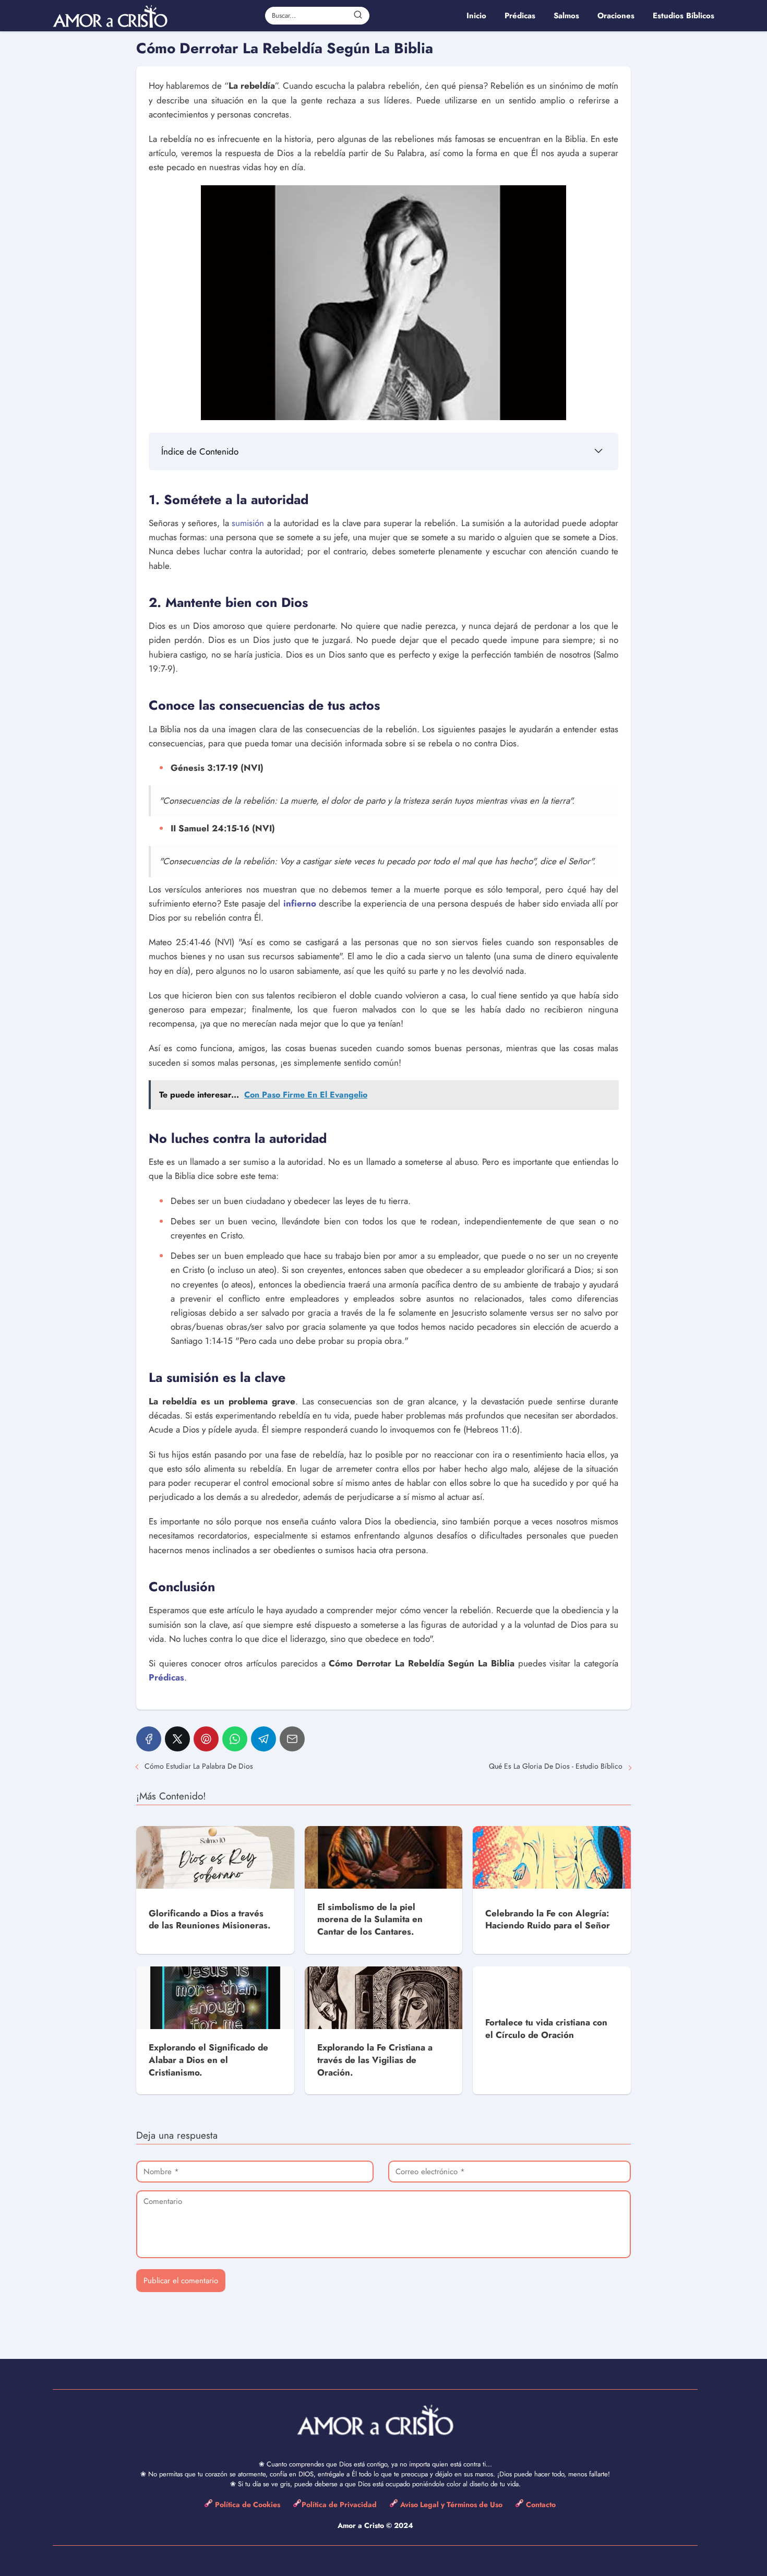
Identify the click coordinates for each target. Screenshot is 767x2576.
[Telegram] (263, 1739)
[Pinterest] (206, 1739)
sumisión (248, 523)
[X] (177, 1739)
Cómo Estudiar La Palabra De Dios (199, 1766)
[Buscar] (358, 15)
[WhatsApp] (235, 1739)
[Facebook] (149, 1739)
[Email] (292, 1739)
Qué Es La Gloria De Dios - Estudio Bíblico (556, 1766)
